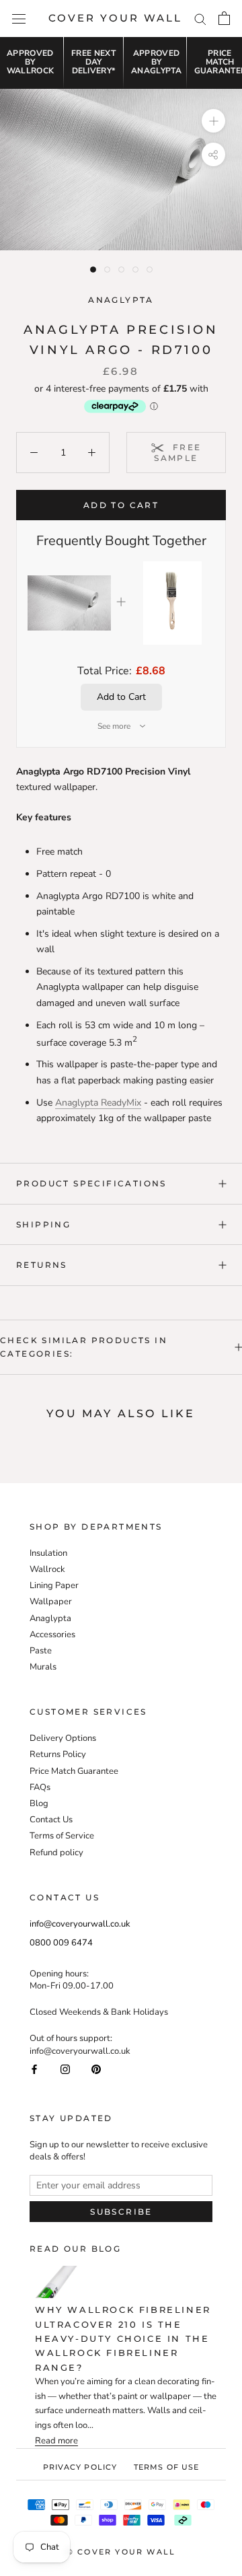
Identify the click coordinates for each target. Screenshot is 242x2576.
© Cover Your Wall (121, 2552)
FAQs (40, 1787)
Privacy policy (80, 2467)
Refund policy (56, 1853)
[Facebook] (34, 2069)
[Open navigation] (19, 19)
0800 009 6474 (61, 1943)
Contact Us (51, 1820)
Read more (56, 2441)
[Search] (200, 19)
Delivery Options (63, 1738)
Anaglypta (121, 300)
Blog (39, 1803)
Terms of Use (166, 2467)
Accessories (52, 1635)
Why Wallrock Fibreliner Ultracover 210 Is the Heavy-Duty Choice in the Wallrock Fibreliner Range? (123, 2338)
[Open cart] (224, 18)
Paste (41, 1651)
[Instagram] (65, 2069)
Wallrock (47, 1569)
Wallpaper (51, 1602)
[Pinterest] (96, 2069)
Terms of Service (62, 1836)
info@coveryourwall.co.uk (80, 1924)
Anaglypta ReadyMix (98, 1103)
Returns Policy (58, 1754)
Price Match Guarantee (74, 1771)
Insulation (48, 1553)
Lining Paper (54, 1585)
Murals (43, 1667)
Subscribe (121, 2212)
